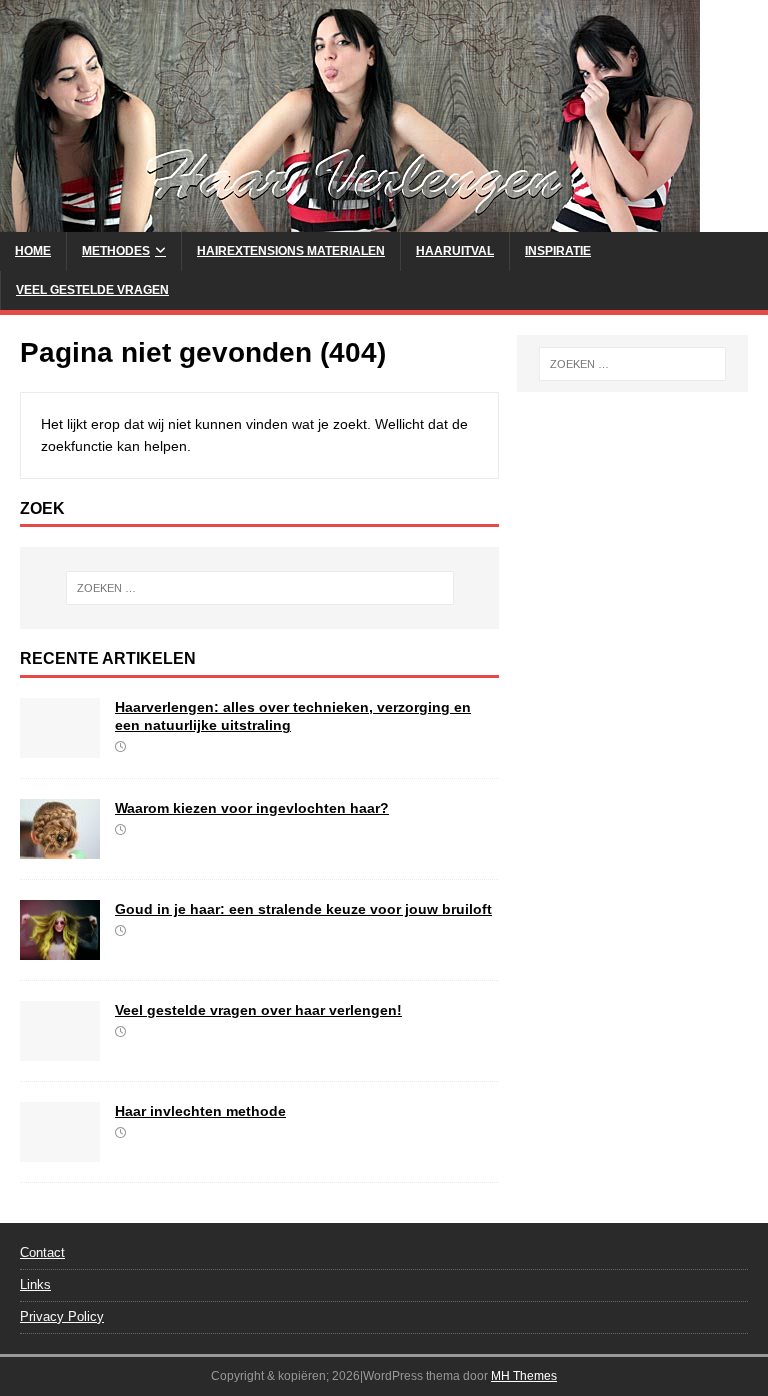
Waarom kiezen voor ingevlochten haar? (252, 808)
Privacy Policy (62, 1316)
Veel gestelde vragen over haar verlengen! (258, 1010)
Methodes (116, 251)
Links (35, 1284)
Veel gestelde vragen (92, 290)
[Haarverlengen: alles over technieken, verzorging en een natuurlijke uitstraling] (60, 747)
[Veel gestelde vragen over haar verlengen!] (60, 1050)
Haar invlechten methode (200, 1111)
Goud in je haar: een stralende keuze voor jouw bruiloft (303, 909)
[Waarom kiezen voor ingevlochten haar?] (60, 848)
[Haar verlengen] (350, 221)
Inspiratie (558, 251)
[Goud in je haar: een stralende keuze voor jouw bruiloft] (60, 949)
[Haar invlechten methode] (60, 1151)
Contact (42, 1252)
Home (33, 251)
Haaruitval (455, 251)
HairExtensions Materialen (291, 251)
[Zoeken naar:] (259, 588)
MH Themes (524, 1376)
